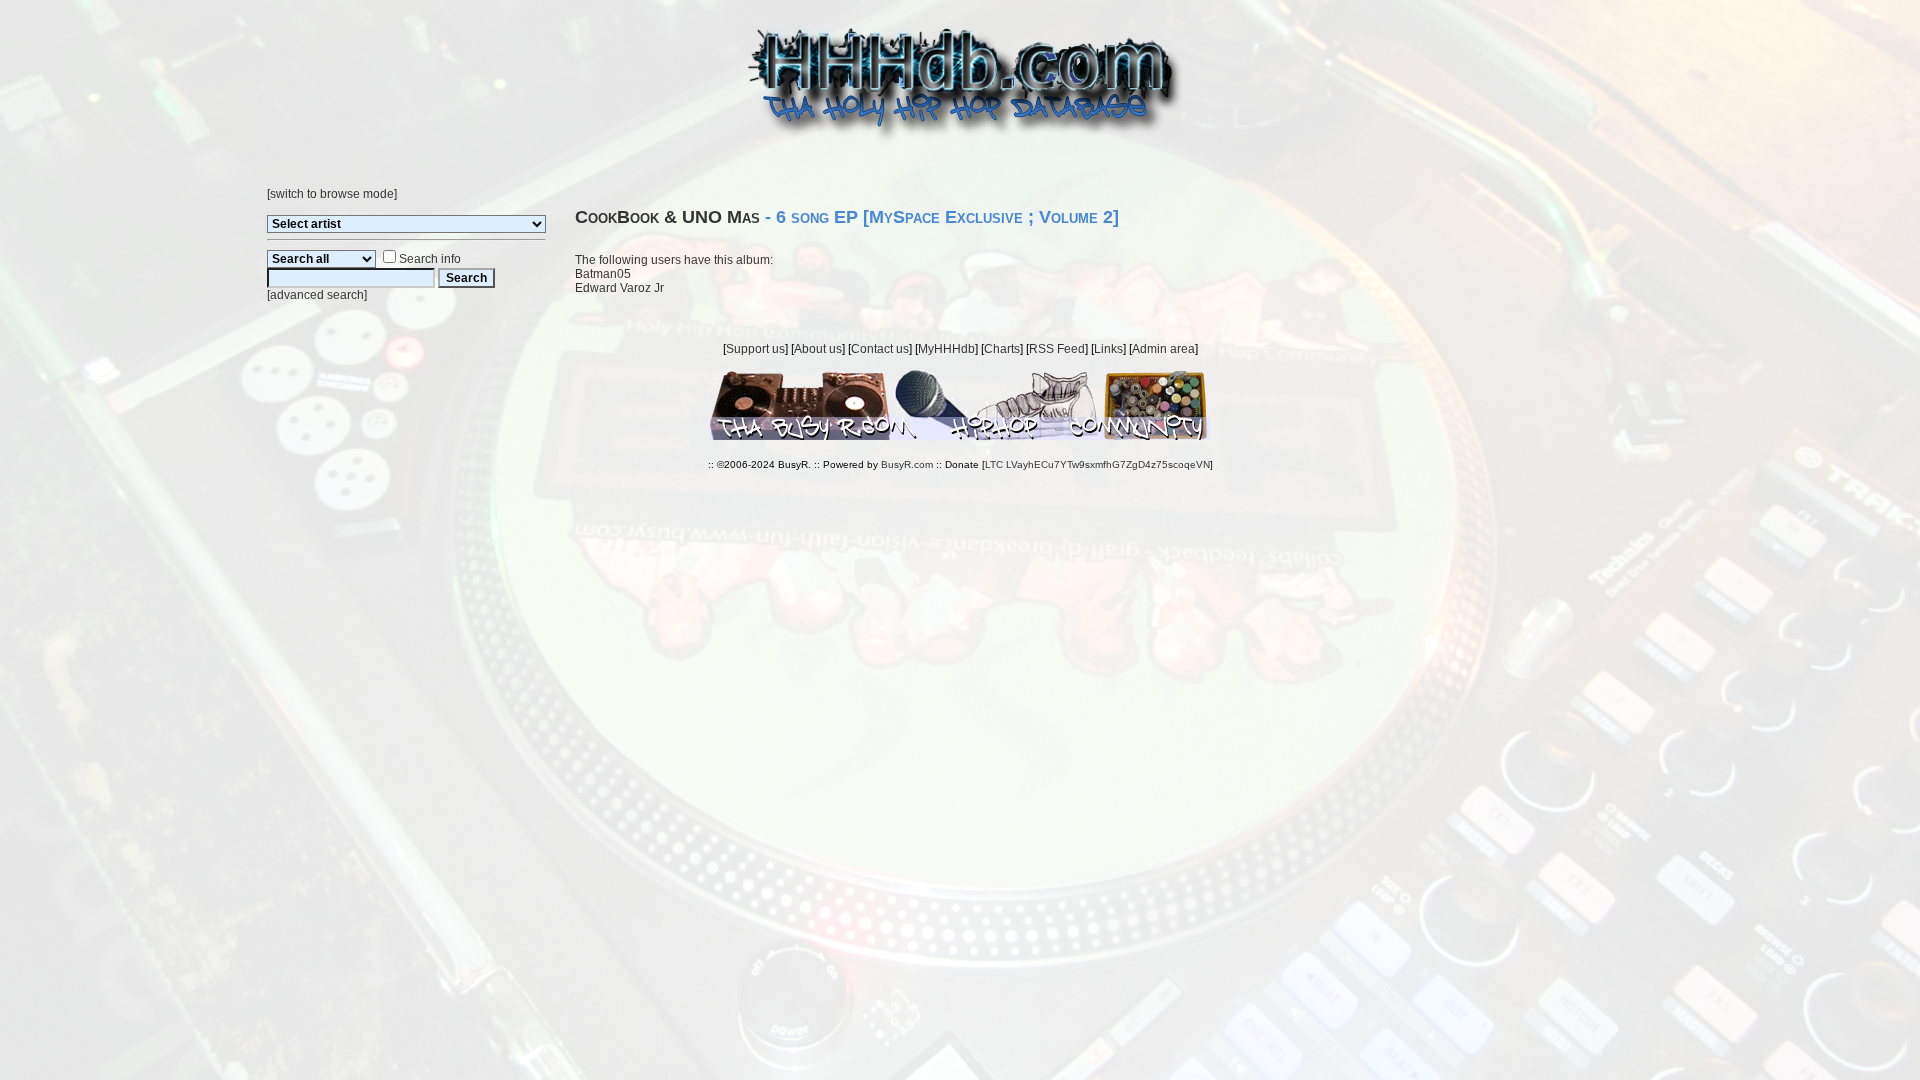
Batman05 (603, 274)
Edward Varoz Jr (619, 288)
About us (818, 349)
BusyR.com (907, 464)
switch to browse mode (332, 194)
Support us (755, 349)
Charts (1002, 349)
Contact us (880, 349)
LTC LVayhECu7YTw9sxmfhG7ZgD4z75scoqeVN (1097, 464)
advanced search (317, 295)
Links (1108, 349)
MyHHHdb (946, 349)
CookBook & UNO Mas (667, 217)
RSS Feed (1057, 349)
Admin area (1163, 349)
